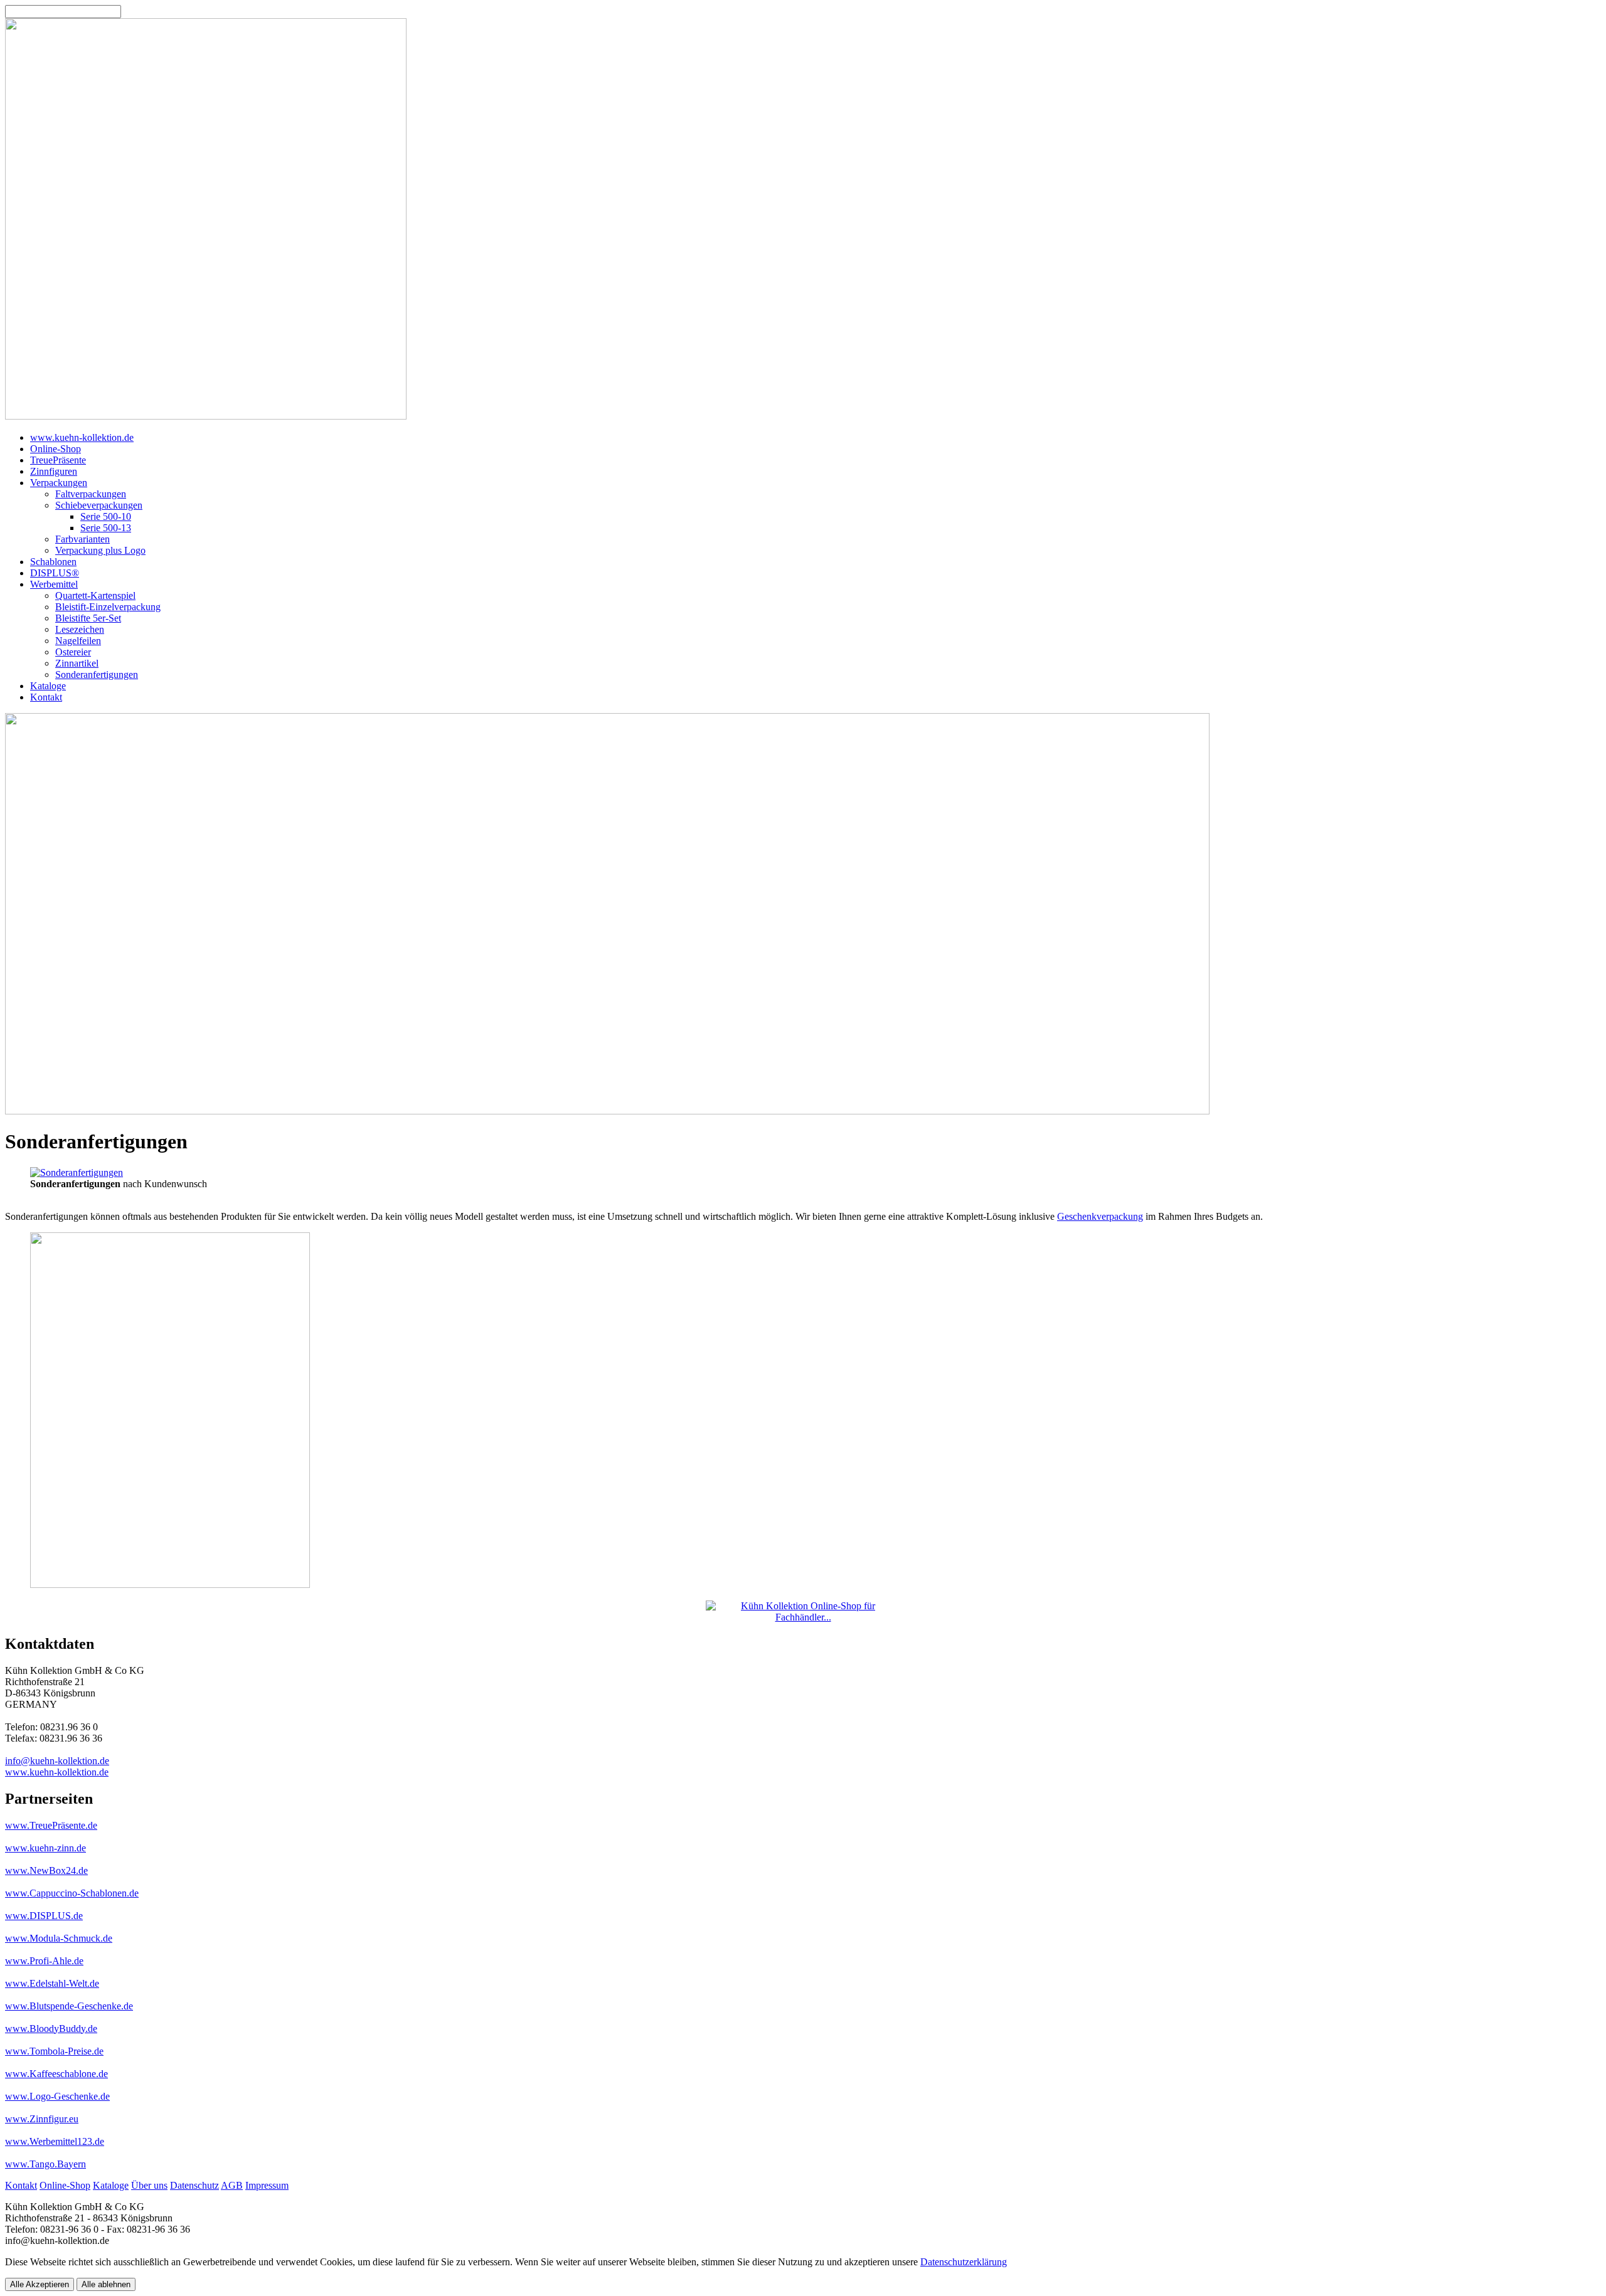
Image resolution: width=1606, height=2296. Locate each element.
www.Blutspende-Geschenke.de (69, 2006)
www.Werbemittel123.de (55, 2141)
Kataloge (111, 2185)
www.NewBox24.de (46, 1870)
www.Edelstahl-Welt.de (52, 1983)
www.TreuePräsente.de (51, 1825)
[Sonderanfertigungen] (77, 1172)
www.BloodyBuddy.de (51, 2029)
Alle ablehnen (106, 2284)
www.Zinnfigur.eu (42, 2119)
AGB (232, 2185)
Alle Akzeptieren (40, 2284)
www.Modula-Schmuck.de (59, 1938)
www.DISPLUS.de (44, 1916)
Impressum (267, 2185)
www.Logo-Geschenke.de (57, 2096)
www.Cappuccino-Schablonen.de (72, 1893)
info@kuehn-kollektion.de (57, 1761)
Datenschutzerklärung (964, 2262)
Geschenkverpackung (1100, 1216)
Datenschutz (194, 2185)
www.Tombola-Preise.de (54, 2051)
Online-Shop (65, 2185)
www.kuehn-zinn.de (45, 1848)
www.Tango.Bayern (45, 2164)
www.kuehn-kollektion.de (57, 1772)
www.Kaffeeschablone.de (56, 2074)
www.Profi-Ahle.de (44, 1961)
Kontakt (21, 2185)
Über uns (149, 2185)
